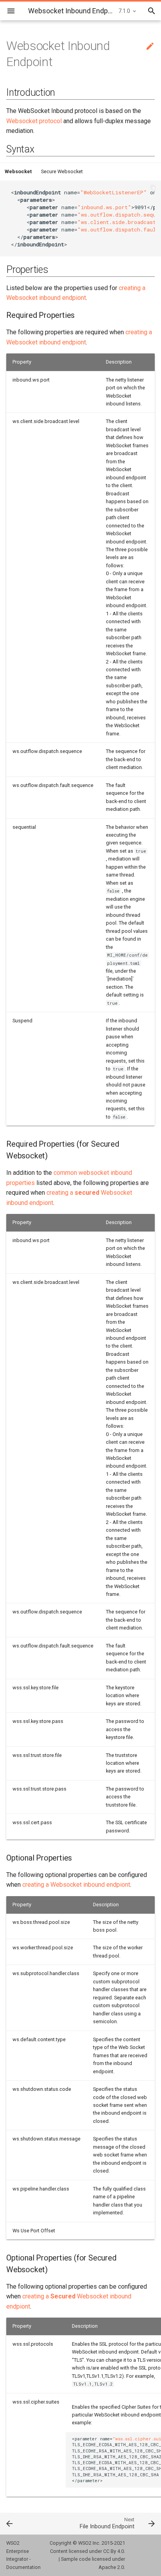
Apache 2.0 (111, 2567)
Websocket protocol (34, 121)
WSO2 (85, 2543)
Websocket (18, 171)
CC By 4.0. (114, 2551)
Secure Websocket (62, 171)
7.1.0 (124, 11)
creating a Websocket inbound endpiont (76, 1885)
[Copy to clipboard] (153, 188)
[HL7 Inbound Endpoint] (20, 2523)
